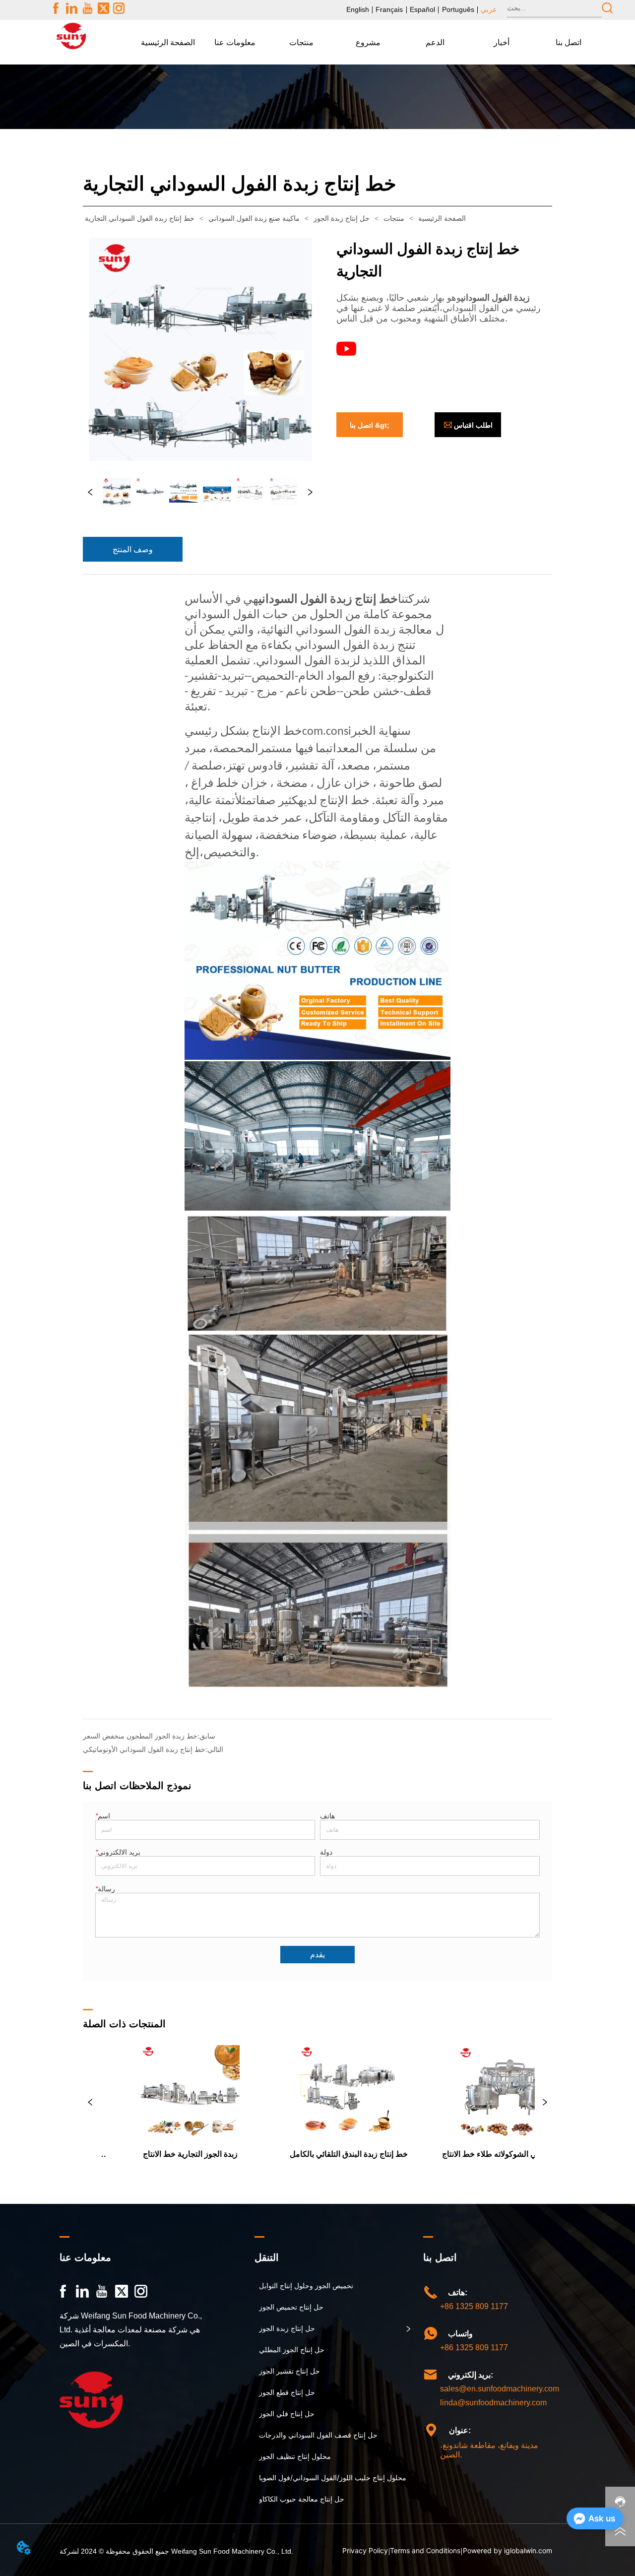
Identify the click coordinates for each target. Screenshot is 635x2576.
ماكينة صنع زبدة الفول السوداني (254, 219)
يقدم (317, 1955)
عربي (489, 9)
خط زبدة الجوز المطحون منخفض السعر (140, 1736)
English (358, 9)
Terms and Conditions (425, 2550)
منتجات (394, 219)
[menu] (368, 42)
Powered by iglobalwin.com (508, 2550)
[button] (235, 42)
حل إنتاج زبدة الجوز (342, 219)
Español (422, 9)
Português (458, 9)
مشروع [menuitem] (368, 42)
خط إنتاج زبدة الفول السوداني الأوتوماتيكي (144, 1749)
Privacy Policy (365, 2550)
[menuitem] (235, 42)
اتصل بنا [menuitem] (569, 42)
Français (389, 9)
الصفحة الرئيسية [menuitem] (168, 42)
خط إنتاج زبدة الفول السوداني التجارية (140, 219)
